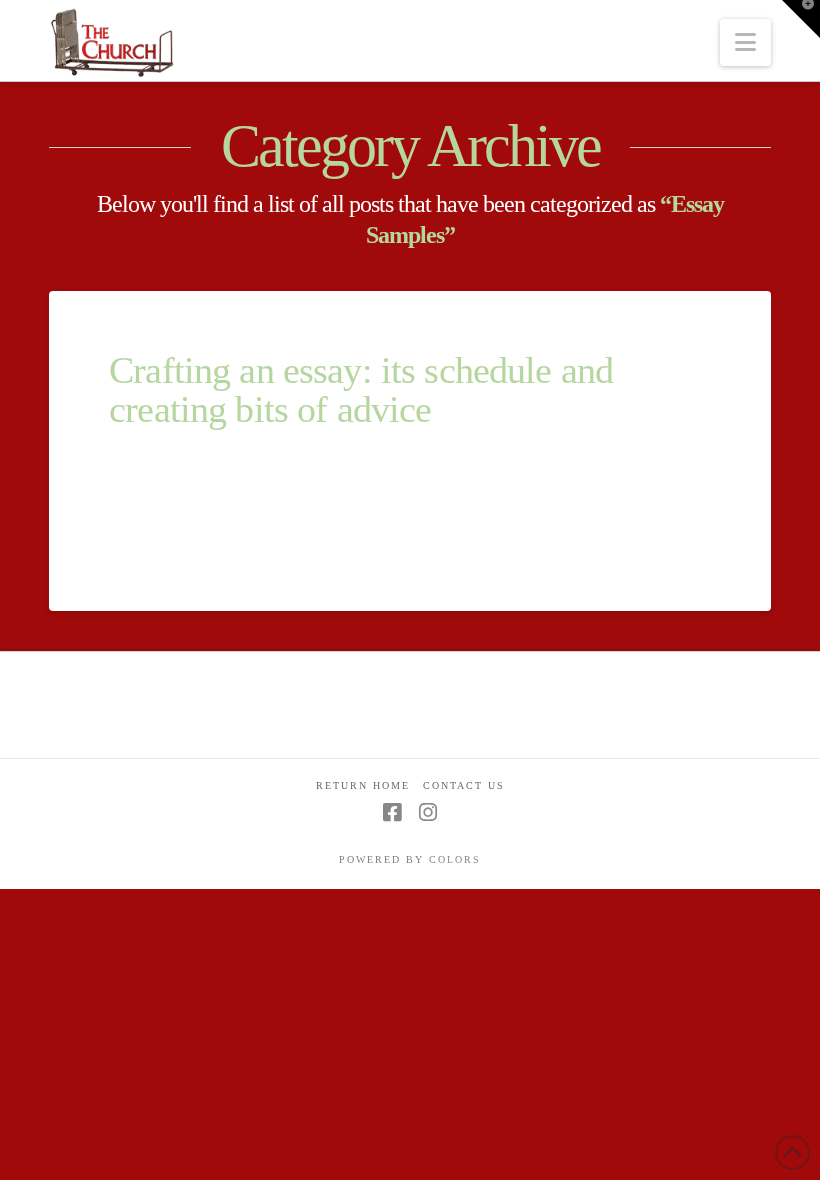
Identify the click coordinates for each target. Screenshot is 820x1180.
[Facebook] (392, 812)
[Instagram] (428, 812)
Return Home (363, 785)
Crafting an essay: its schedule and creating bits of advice (361, 390)
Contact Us (464, 785)
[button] (745, 42)
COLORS (455, 859)
